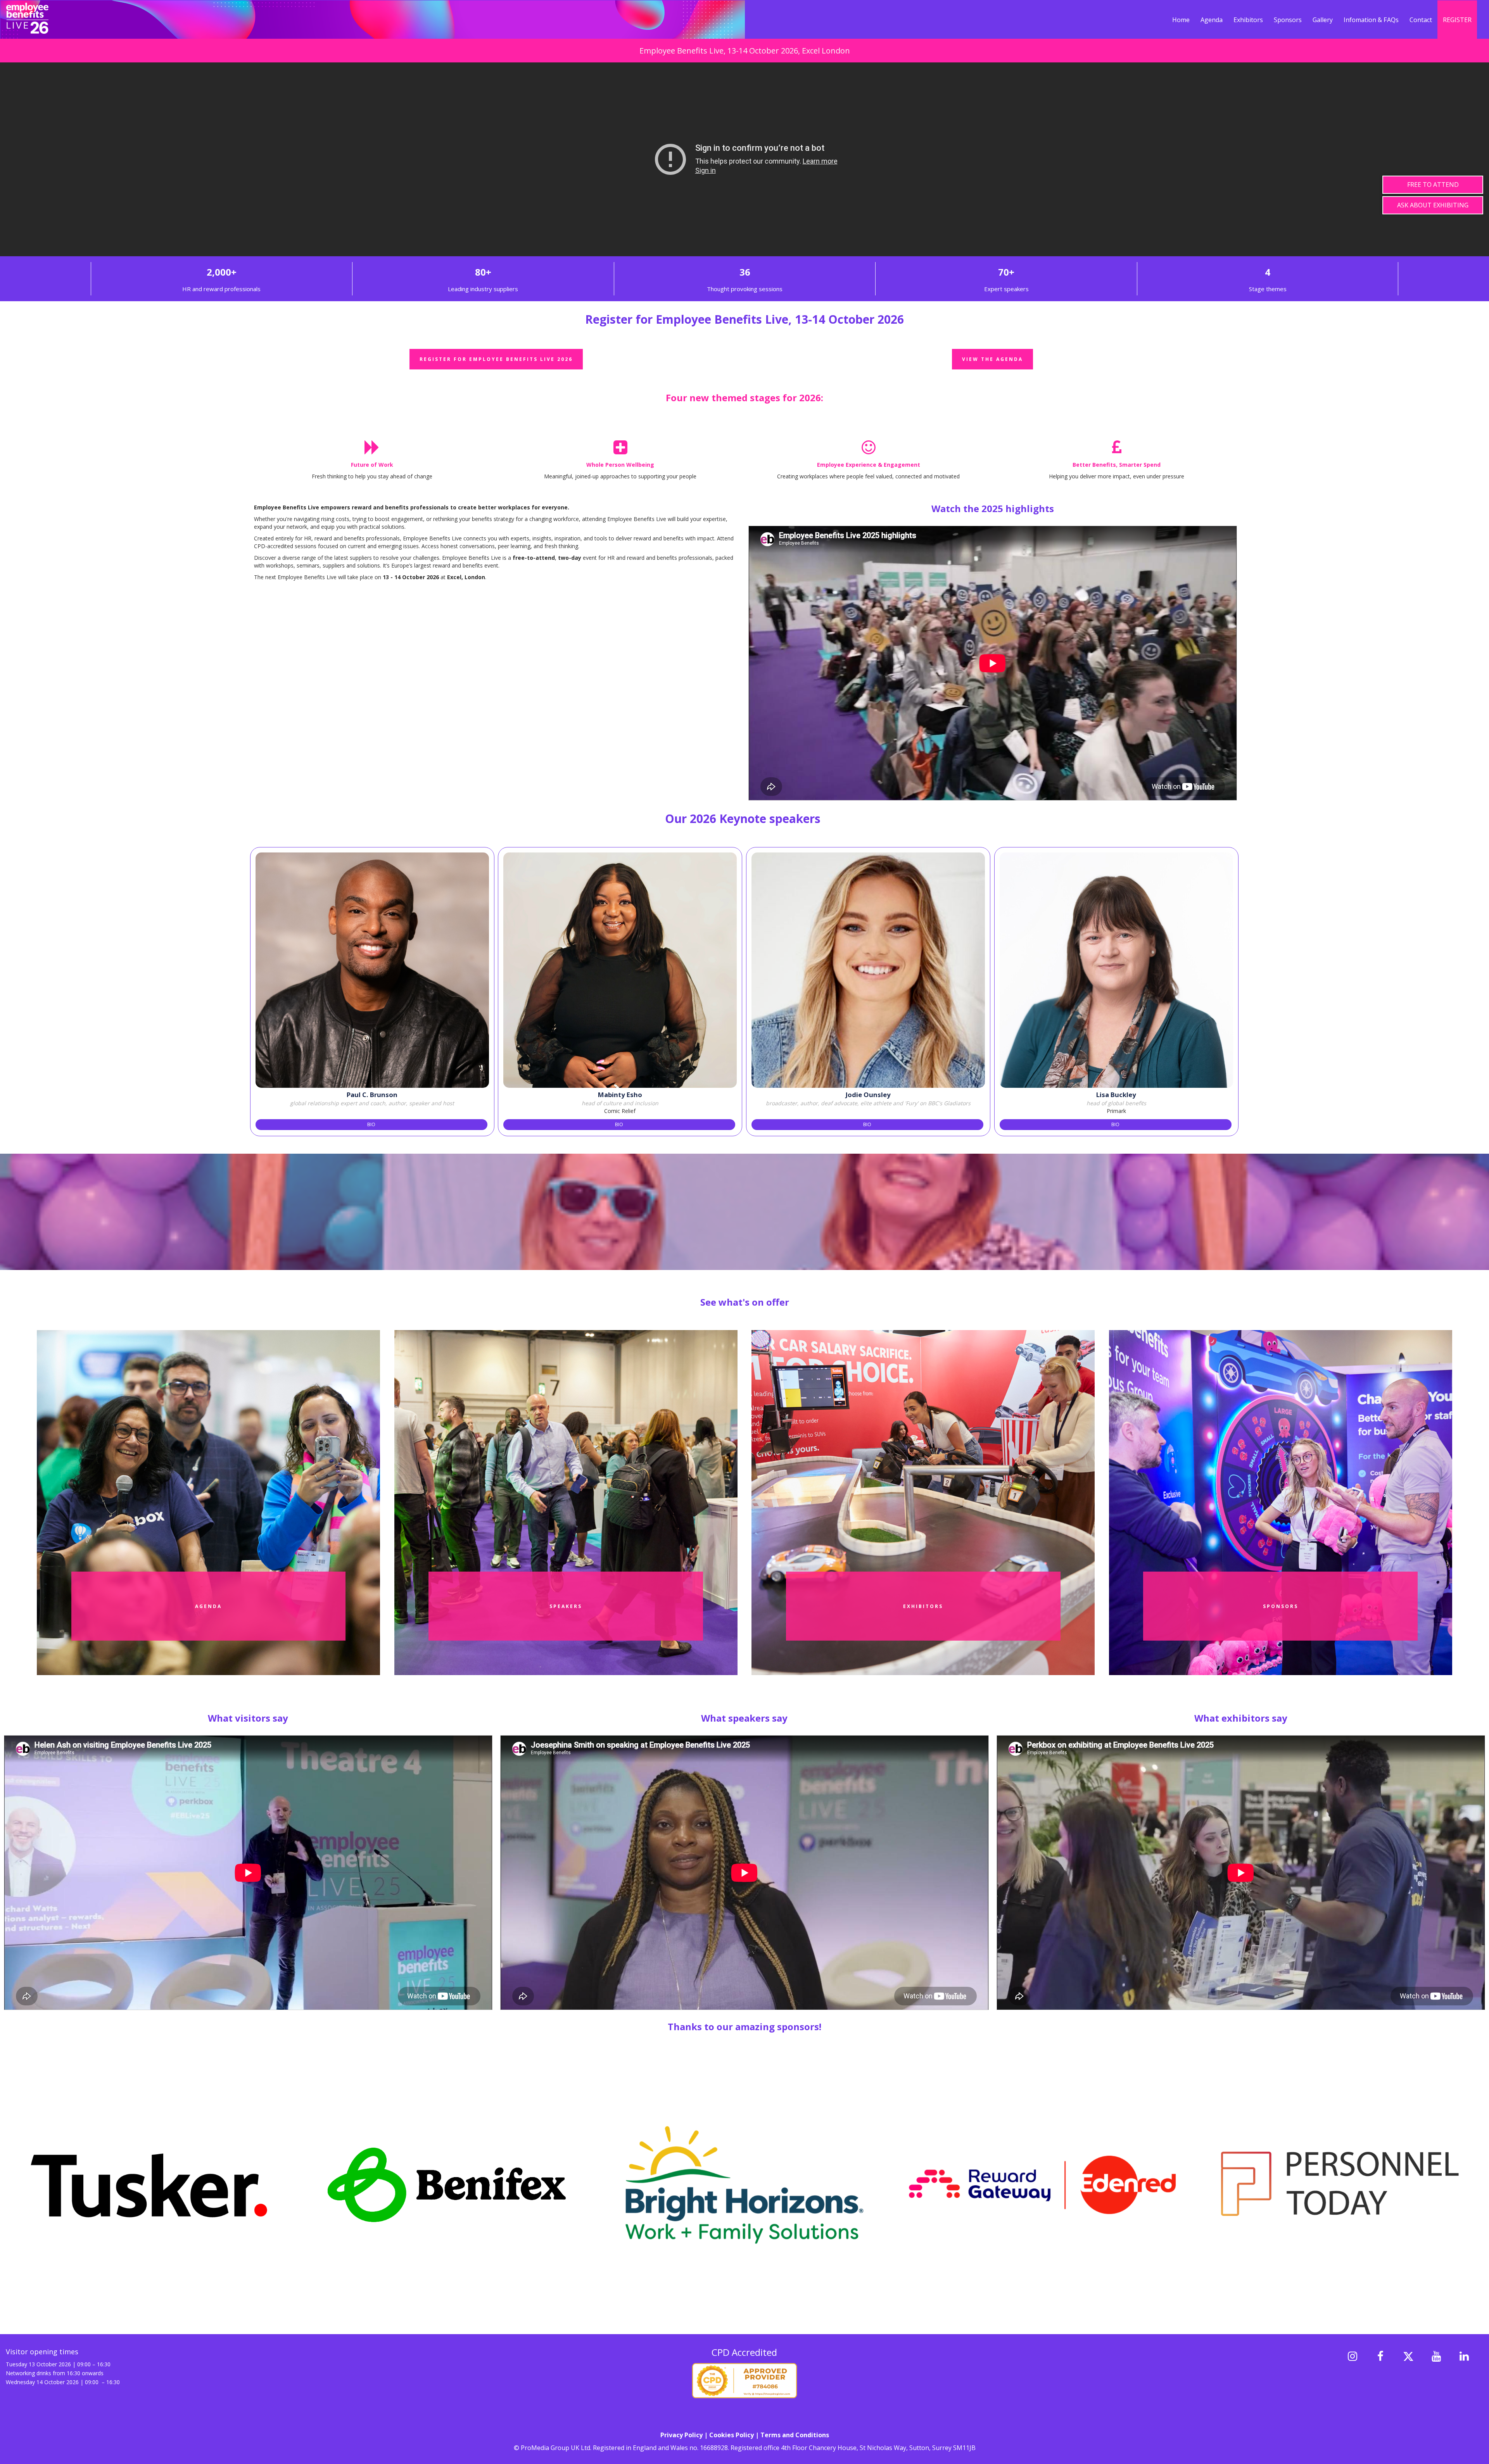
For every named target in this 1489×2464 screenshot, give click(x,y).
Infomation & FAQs (1371, 20)
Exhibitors (1248, 20)
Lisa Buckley (1116, 1095)
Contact (1421, 20)
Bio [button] (371, 1124)
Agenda (1212, 20)
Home (1181, 20)
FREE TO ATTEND (1433, 185)
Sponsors (1288, 20)
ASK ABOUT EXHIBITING (1433, 205)
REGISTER (1457, 20)
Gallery (1323, 20)
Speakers (566, 1606)
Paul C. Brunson (372, 1095)
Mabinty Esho (620, 1095)
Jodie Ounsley (868, 1095)
